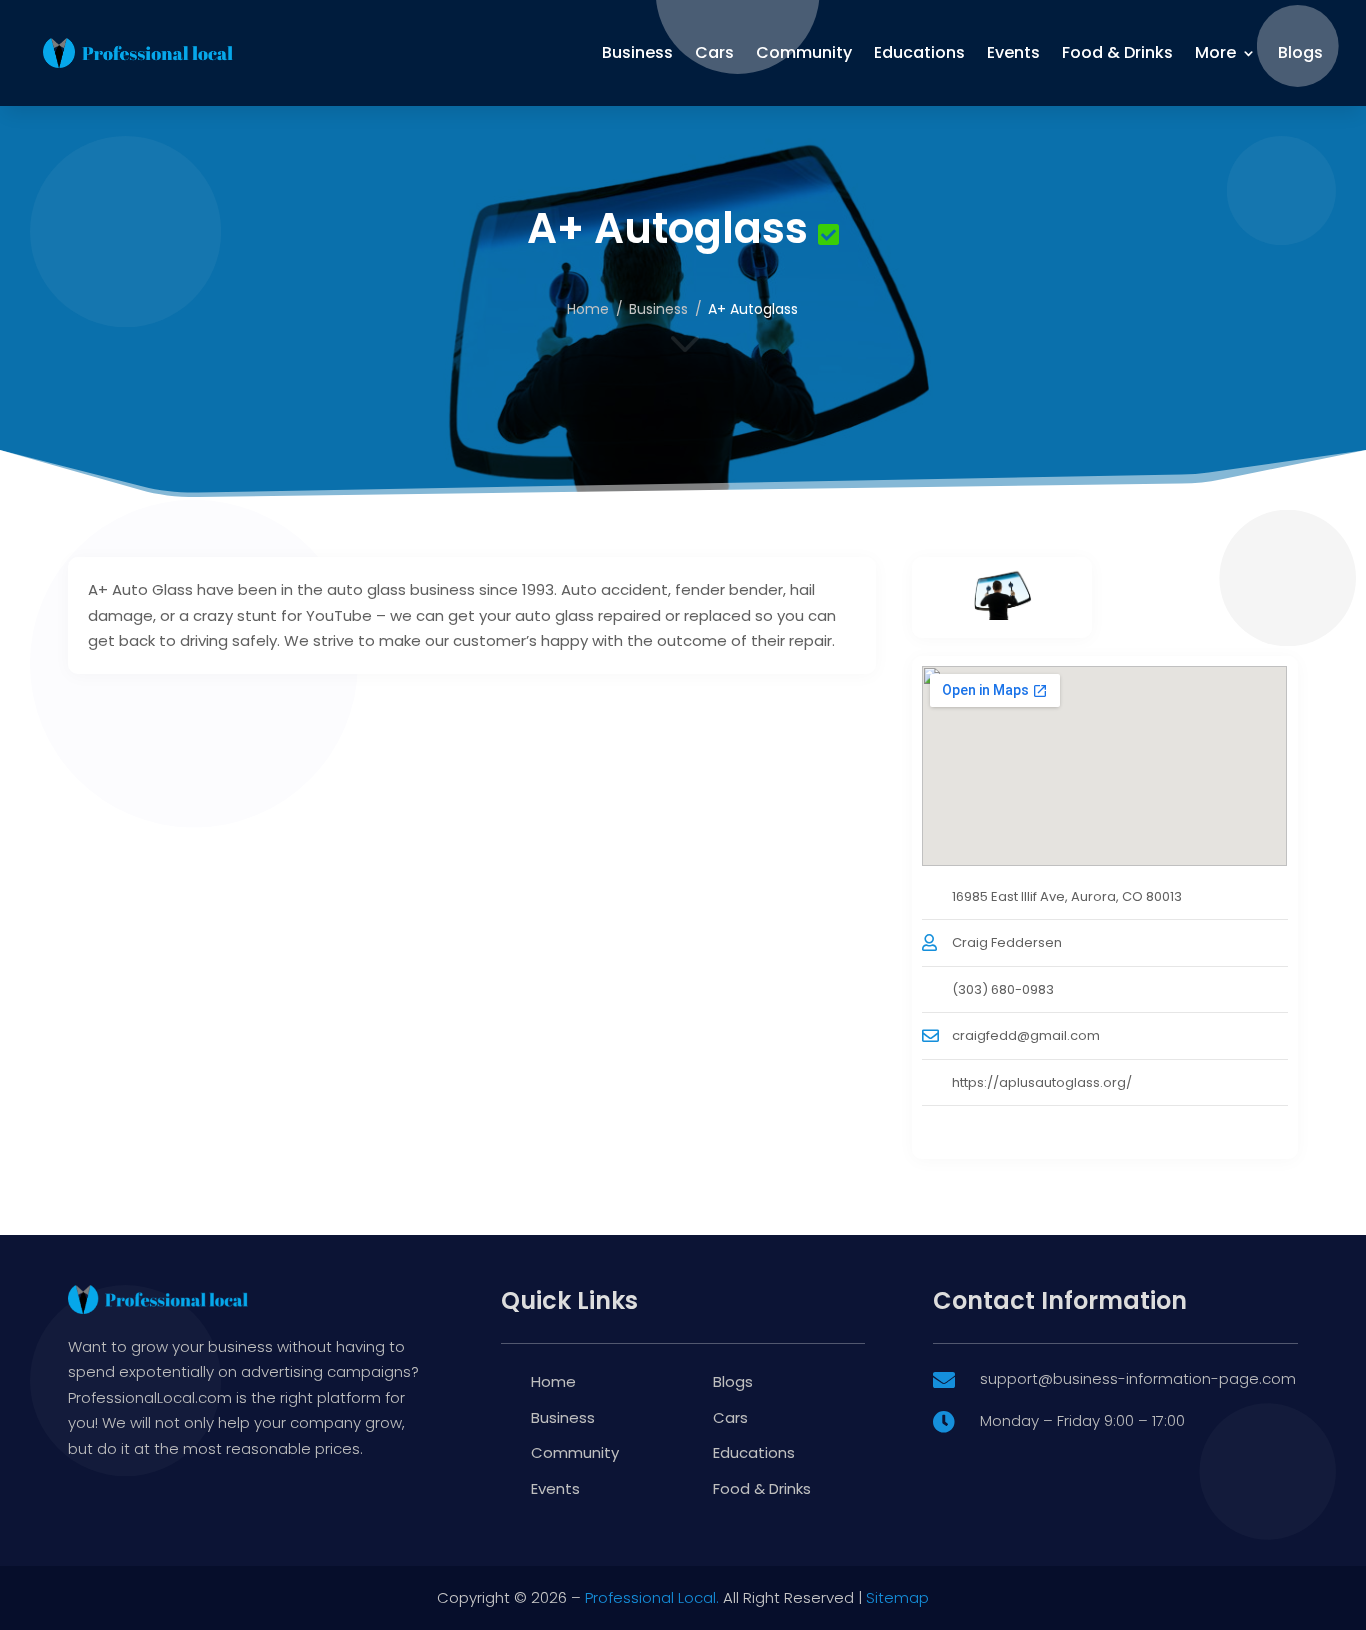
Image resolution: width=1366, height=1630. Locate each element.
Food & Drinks (1117, 52)
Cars (714, 52)
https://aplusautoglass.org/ (1042, 1082)
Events (1013, 52)
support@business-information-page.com (1138, 1378)
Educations (919, 52)
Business (637, 52)
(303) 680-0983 (1003, 989)
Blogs (1300, 52)
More (1215, 52)
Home (588, 309)
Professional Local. (652, 1597)
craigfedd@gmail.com (1026, 1035)
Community (804, 52)
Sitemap (897, 1597)
